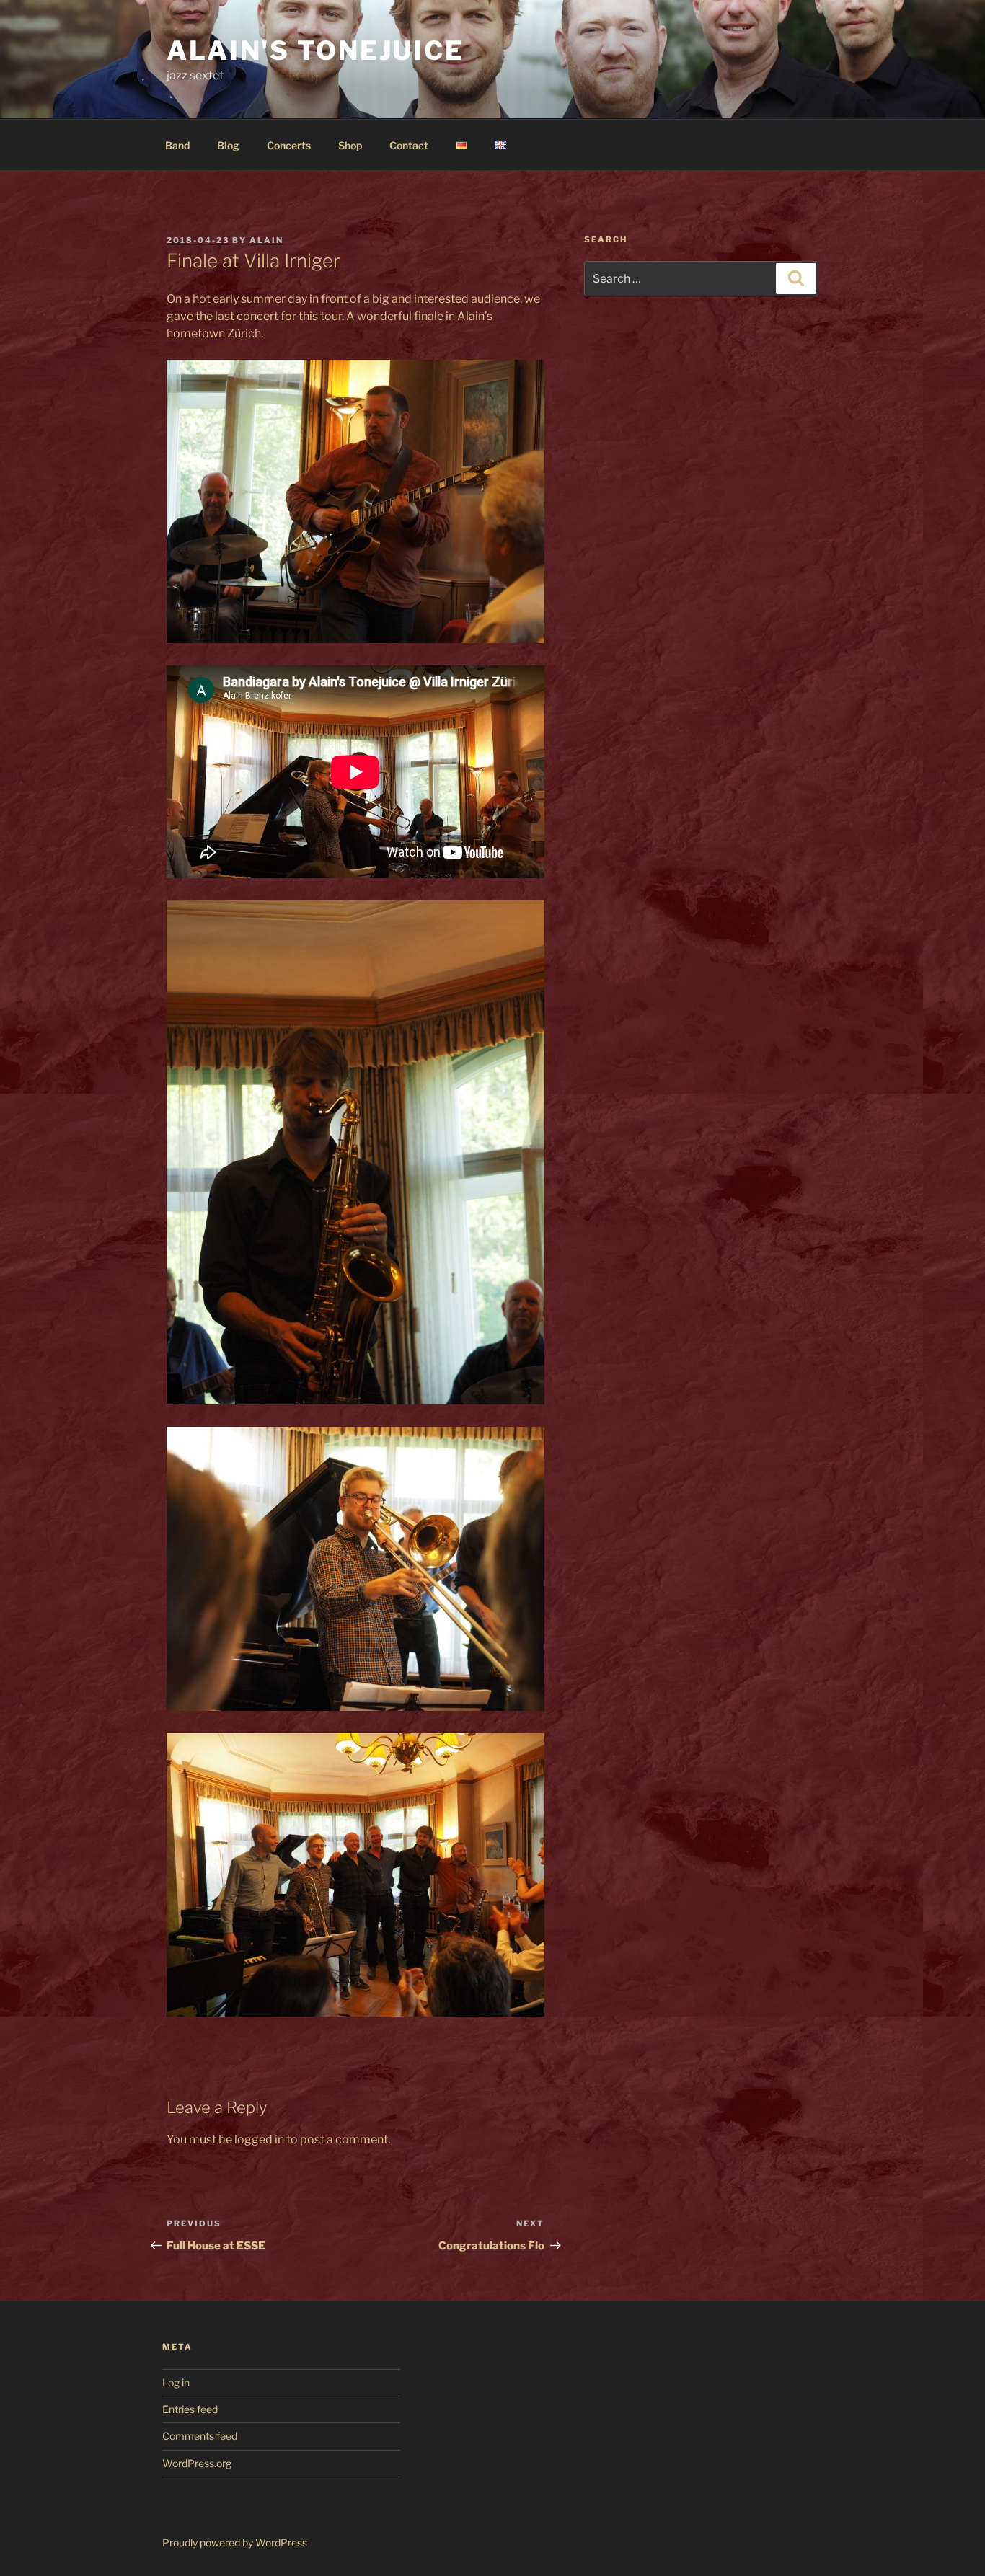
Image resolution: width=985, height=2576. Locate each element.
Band (177, 145)
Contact (409, 145)
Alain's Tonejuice (315, 50)
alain (266, 240)
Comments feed (200, 2436)
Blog (228, 145)
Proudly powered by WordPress (235, 2542)
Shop (350, 145)
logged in (259, 2139)
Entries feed (190, 2409)
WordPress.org (197, 2463)
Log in (176, 2382)
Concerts (289, 145)
